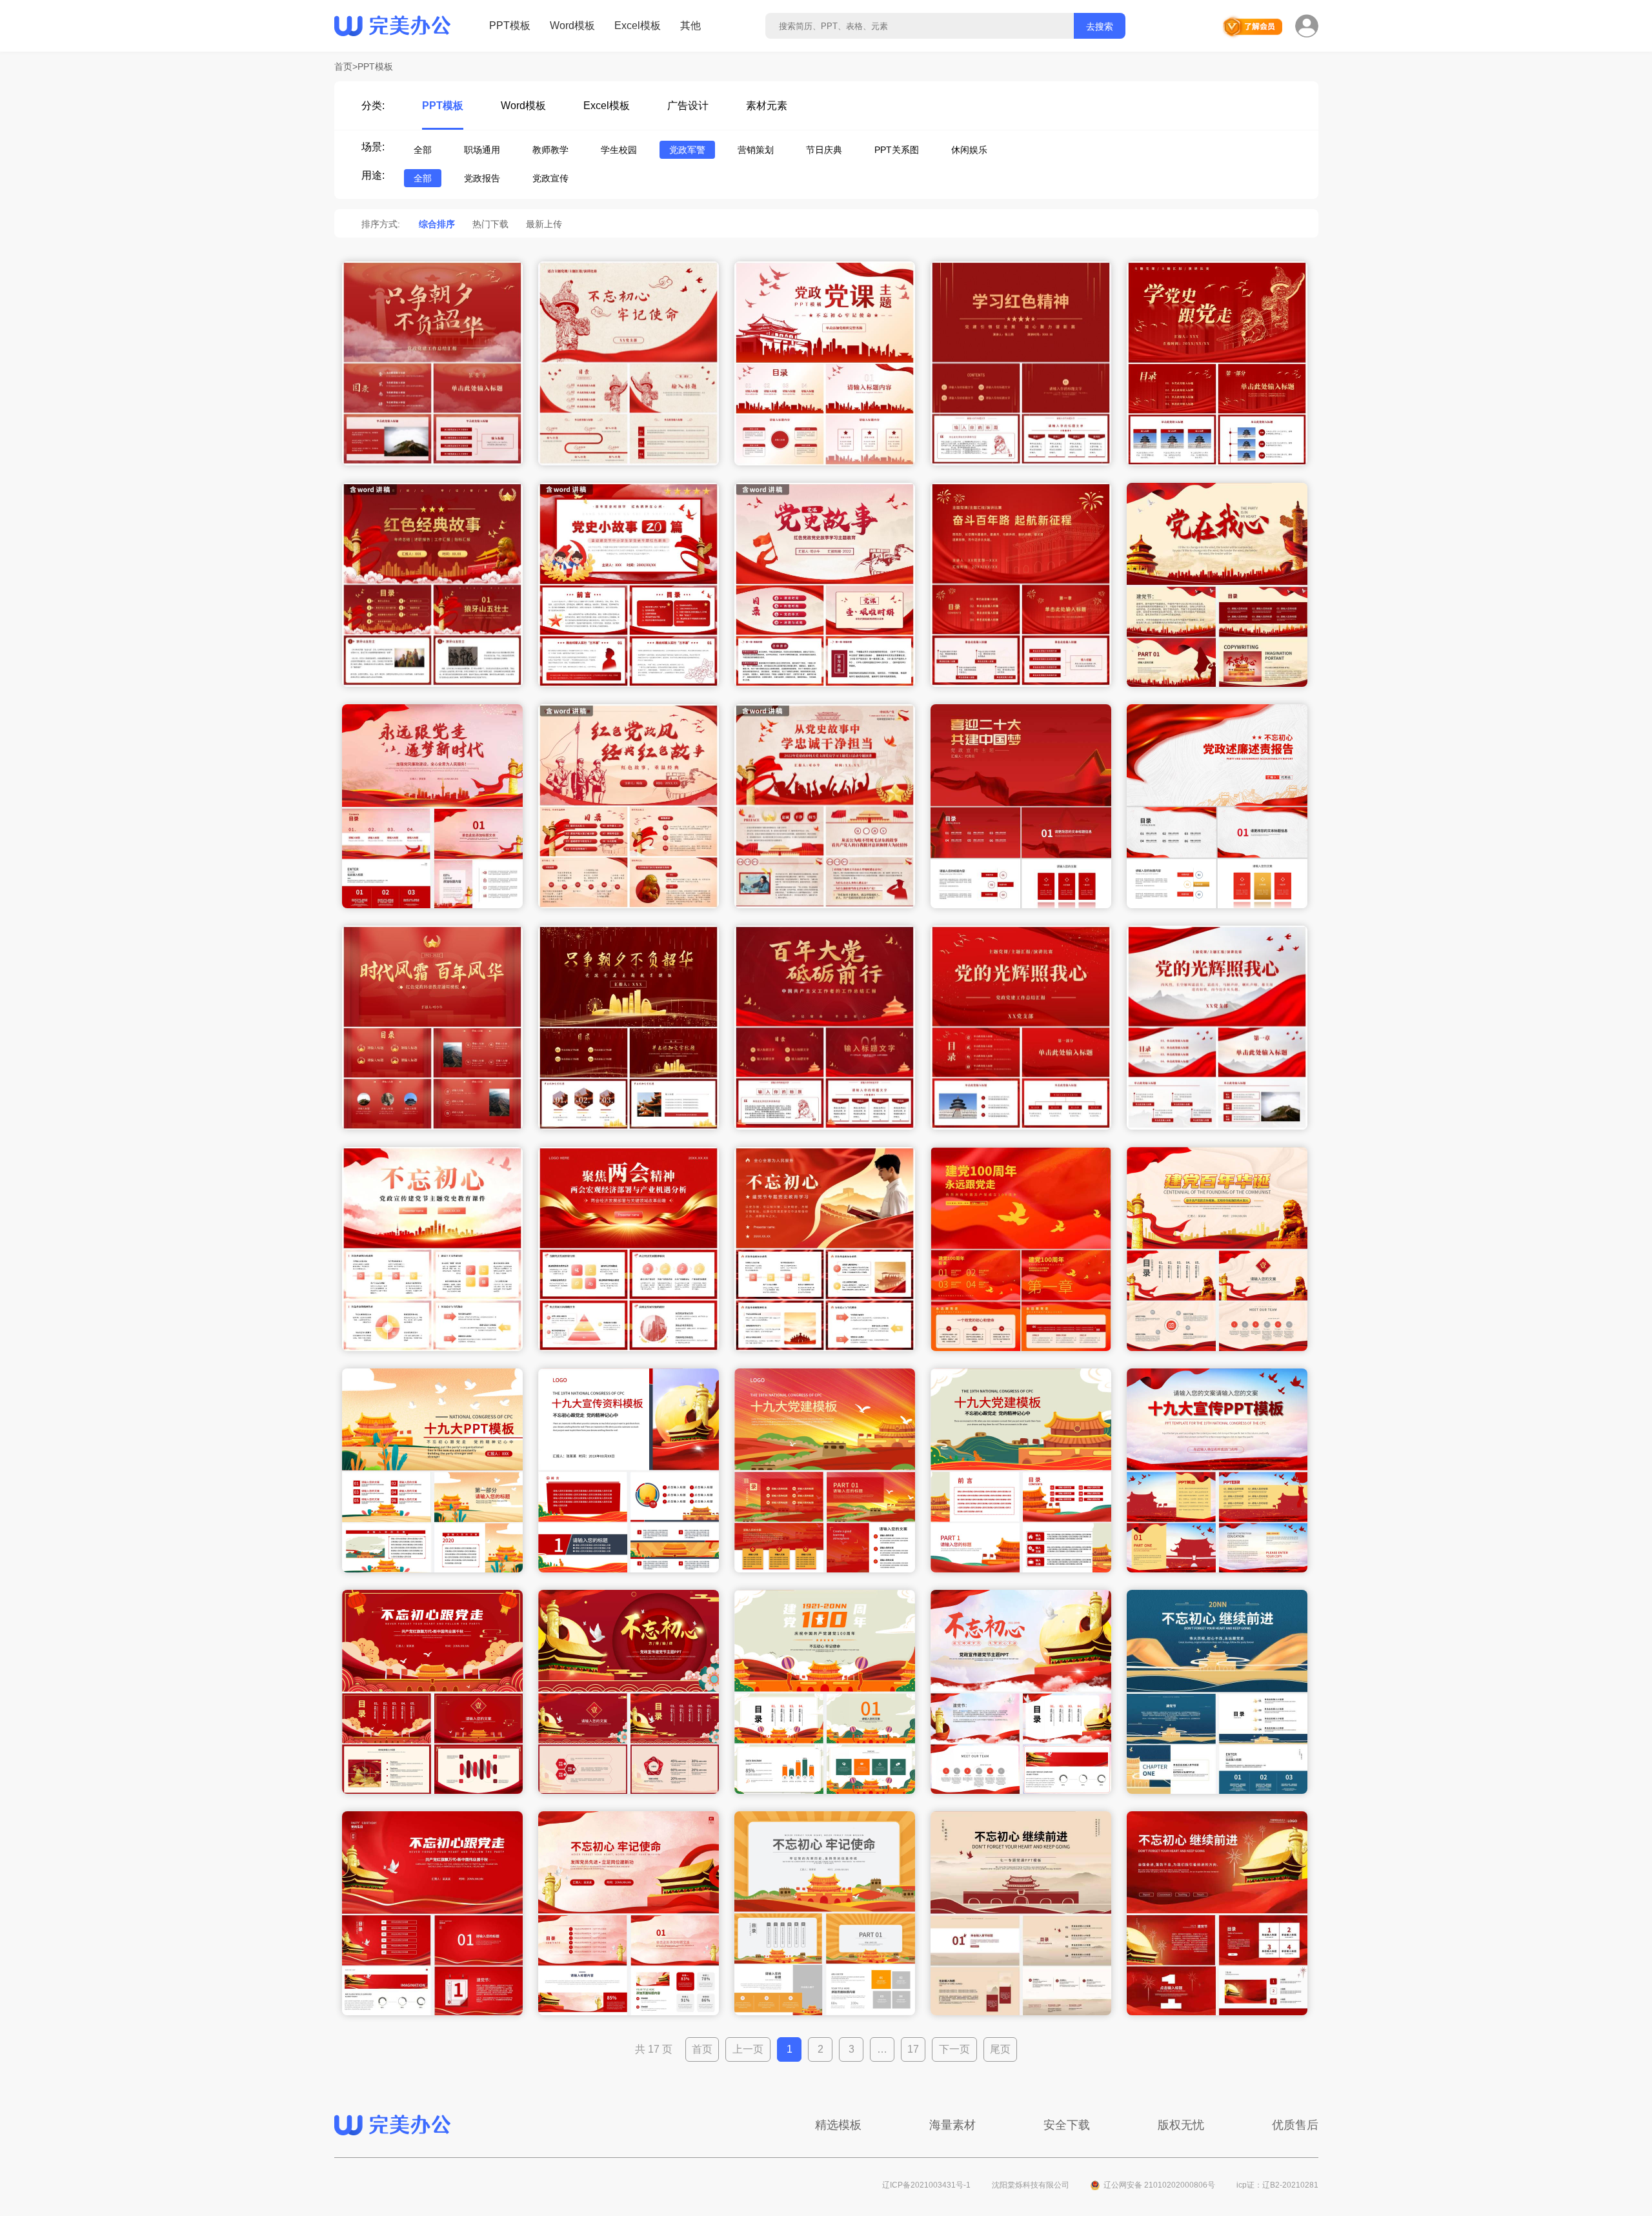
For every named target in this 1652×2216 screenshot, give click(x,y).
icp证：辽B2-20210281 (1277, 2185)
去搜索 (1100, 26)
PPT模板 (510, 25)
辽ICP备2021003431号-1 (926, 2185)
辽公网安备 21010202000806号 (1159, 2185)
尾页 (1000, 2049)
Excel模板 (638, 25)
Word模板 (572, 25)
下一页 (954, 2049)
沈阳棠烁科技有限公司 (1031, 2185)
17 (913, 2049)
